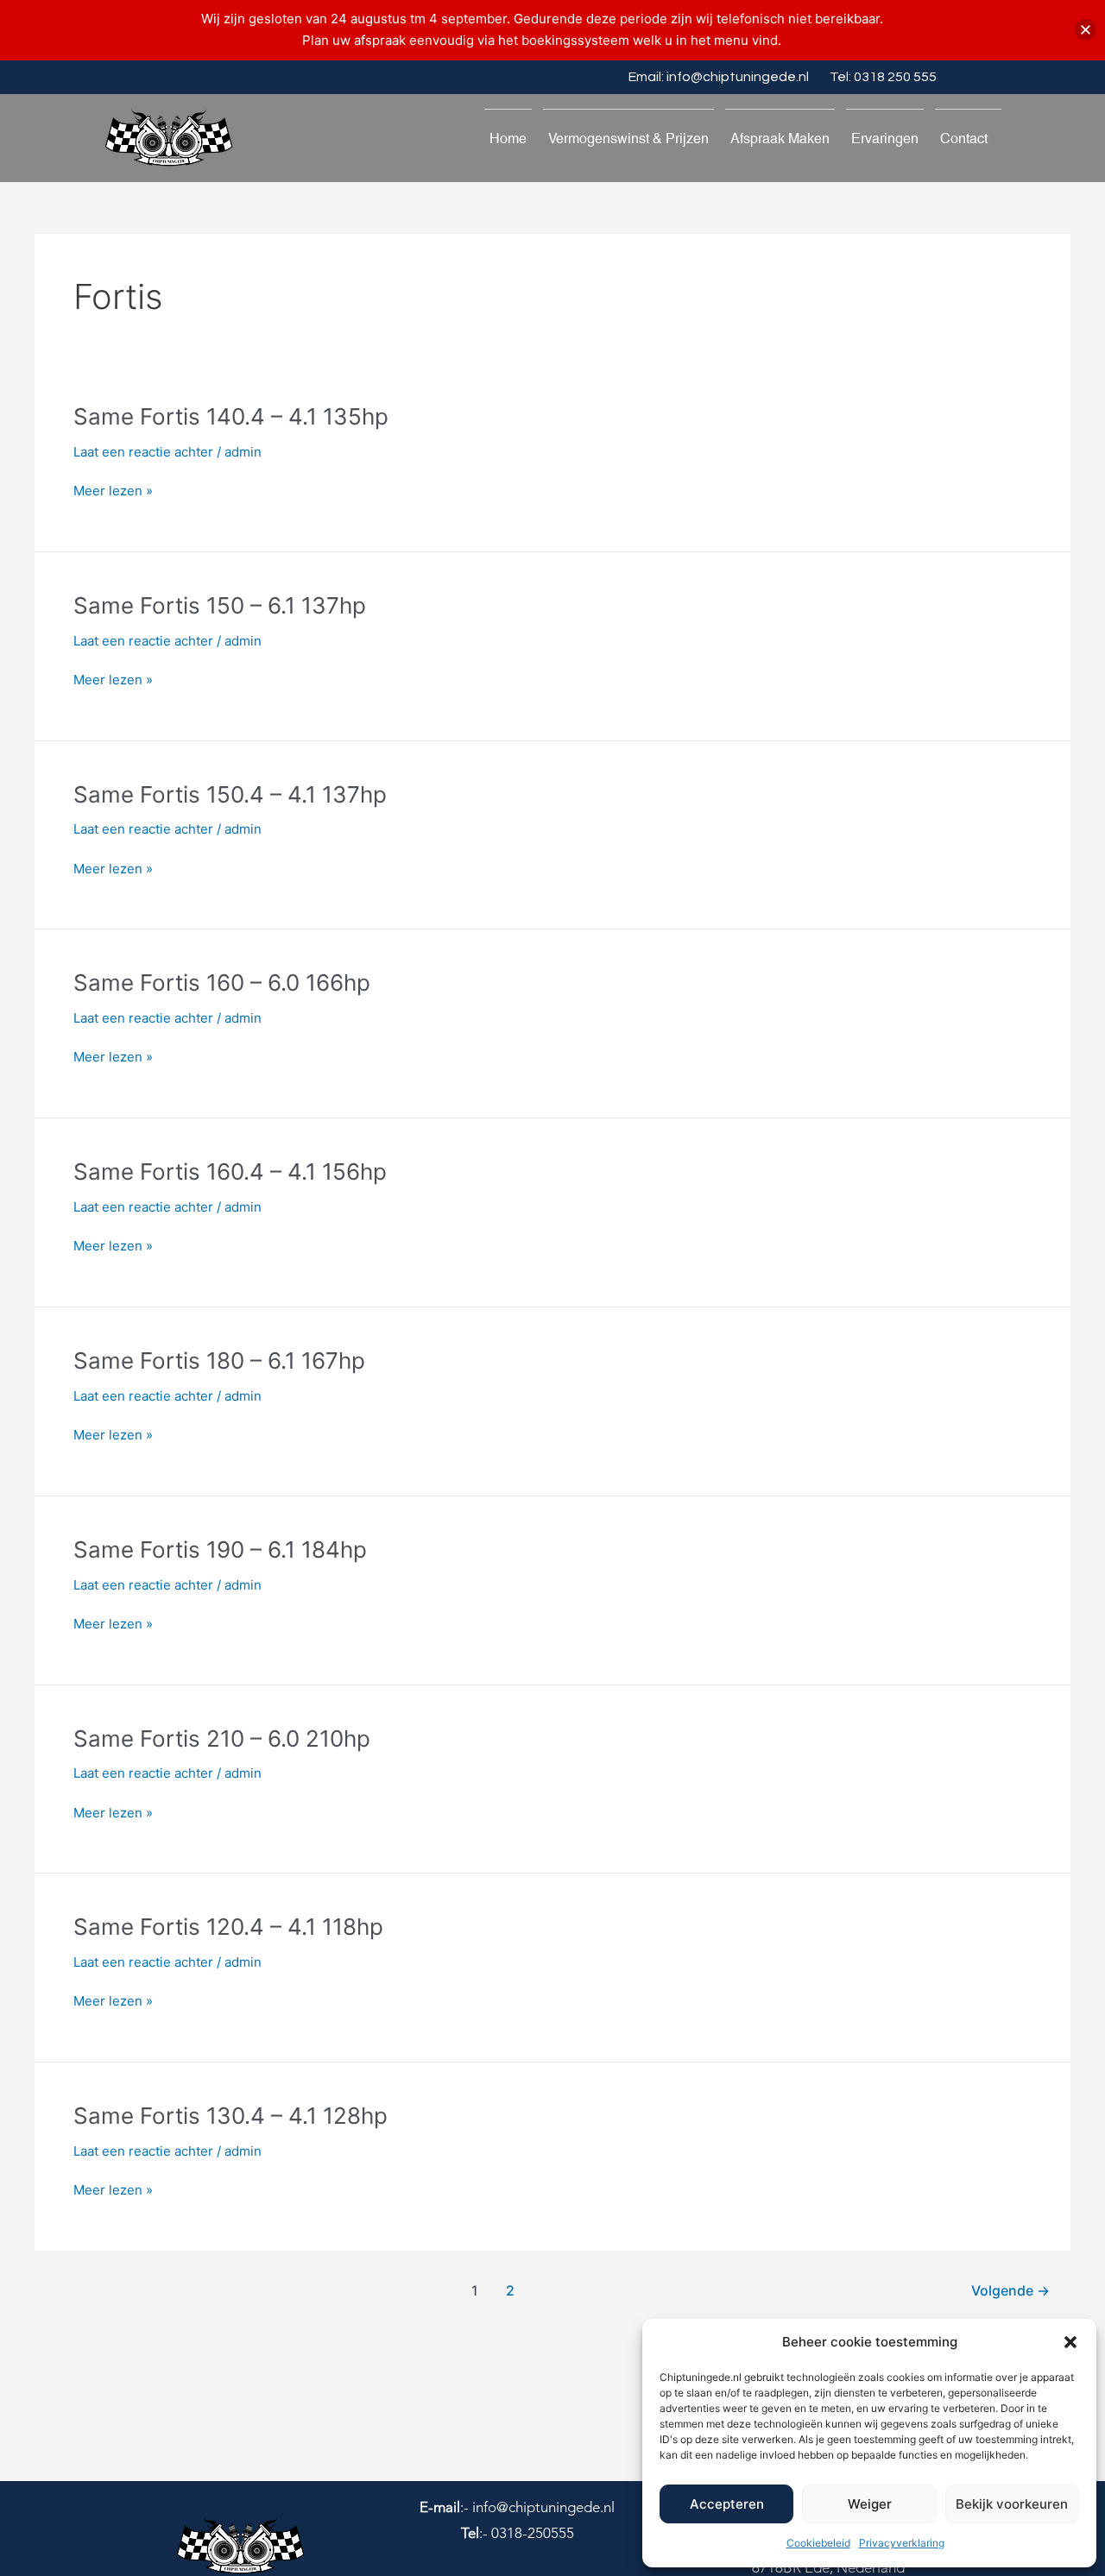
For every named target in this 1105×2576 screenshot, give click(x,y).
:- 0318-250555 (518, 2533)
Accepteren (727, 2504)
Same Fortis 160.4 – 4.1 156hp (230, 1171)
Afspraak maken (780, 139)
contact (964, 139)
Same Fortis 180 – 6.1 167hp (219, 1360)
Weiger (870, 2504)
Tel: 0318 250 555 (883, 77)
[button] (1070, 2342)
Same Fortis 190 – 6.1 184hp (220, 1549)
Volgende (1010, 2291)
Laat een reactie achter (143, 452)
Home (508, 139)
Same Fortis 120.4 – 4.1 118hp (228, 1927)
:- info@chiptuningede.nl (517, 2507)
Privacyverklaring (902, 2543)
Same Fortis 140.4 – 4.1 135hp (231, 416)
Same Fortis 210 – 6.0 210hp (222, 1738)
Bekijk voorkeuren (1012, 2504)
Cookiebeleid (818, 2543)
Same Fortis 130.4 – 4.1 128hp (230, 2116)
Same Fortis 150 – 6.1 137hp (220, 605)
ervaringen (885, 139)
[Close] (1086, 30)
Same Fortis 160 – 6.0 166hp (222, 983)
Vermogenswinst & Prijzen (628, 139)
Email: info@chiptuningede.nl (719, 77)
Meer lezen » (113, 491)
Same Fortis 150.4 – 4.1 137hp (230, 794)
